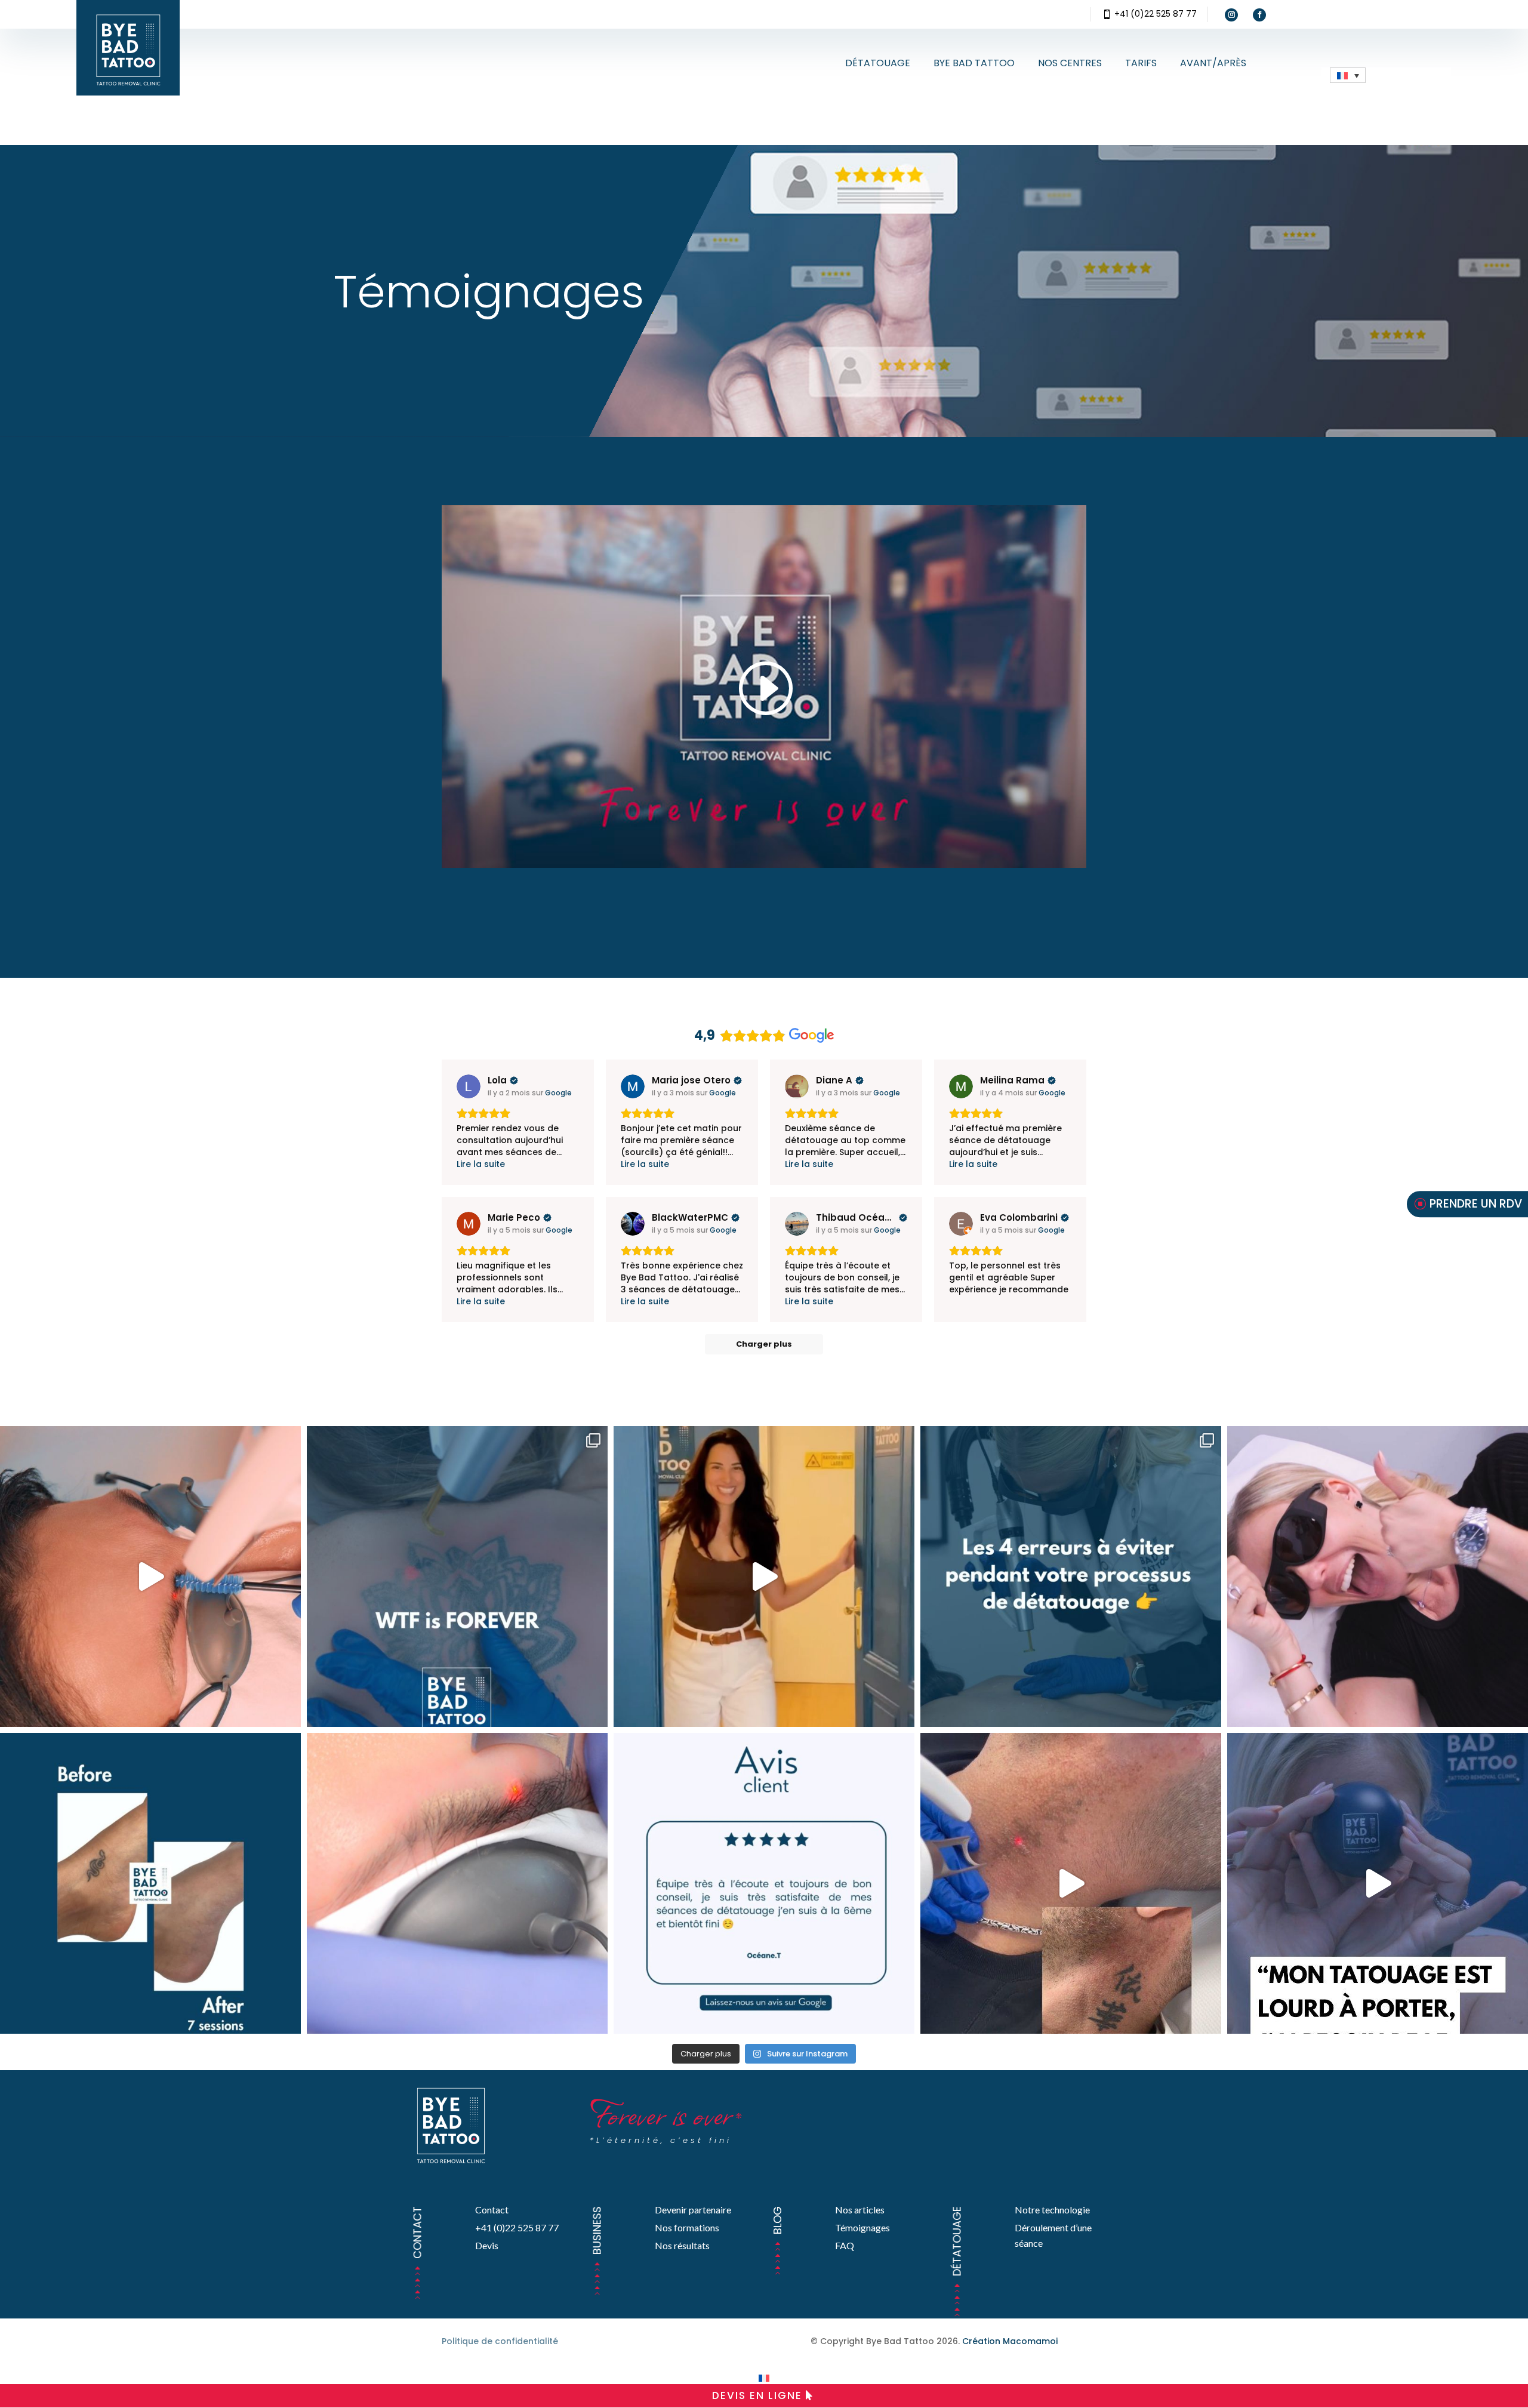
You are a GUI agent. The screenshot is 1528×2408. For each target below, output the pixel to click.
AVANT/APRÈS (1213, 63)
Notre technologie (1052, 2210)
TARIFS (1141, 63)
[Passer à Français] (764, 2378)
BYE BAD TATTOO (974, 63)
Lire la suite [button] (481, 1164)
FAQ (845, 2245)
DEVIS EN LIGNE (757, 2395)
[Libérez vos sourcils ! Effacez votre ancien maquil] (150, 1576)
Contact (492, 2210)
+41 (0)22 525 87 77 (1156, 14)
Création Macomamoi (1010, 2341)
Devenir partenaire (693, 2210)
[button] (1348, 75)
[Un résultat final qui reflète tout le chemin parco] (150, 1883)
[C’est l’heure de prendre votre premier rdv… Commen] (764, 1576)
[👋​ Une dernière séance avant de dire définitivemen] (1071, 1883)
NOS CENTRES (1070, 63)
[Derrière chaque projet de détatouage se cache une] (1378, 1883)
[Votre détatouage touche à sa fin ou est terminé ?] (764, 1883)
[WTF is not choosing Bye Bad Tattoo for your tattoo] (457, 1576)
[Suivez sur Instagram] (1231, 15)
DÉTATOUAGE (878, 63)
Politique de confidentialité (500, 2341)
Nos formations (687, 2227)
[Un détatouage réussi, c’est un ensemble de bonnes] (1071, 1576)
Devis (487, 2245)
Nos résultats (682, 2245)
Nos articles (860, 2210)
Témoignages (862, 2227)
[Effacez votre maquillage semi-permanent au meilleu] (457, 1883)
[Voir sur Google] (469, 1086)
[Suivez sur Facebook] (1259, 15)
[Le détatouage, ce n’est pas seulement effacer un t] (1378, 1576)
